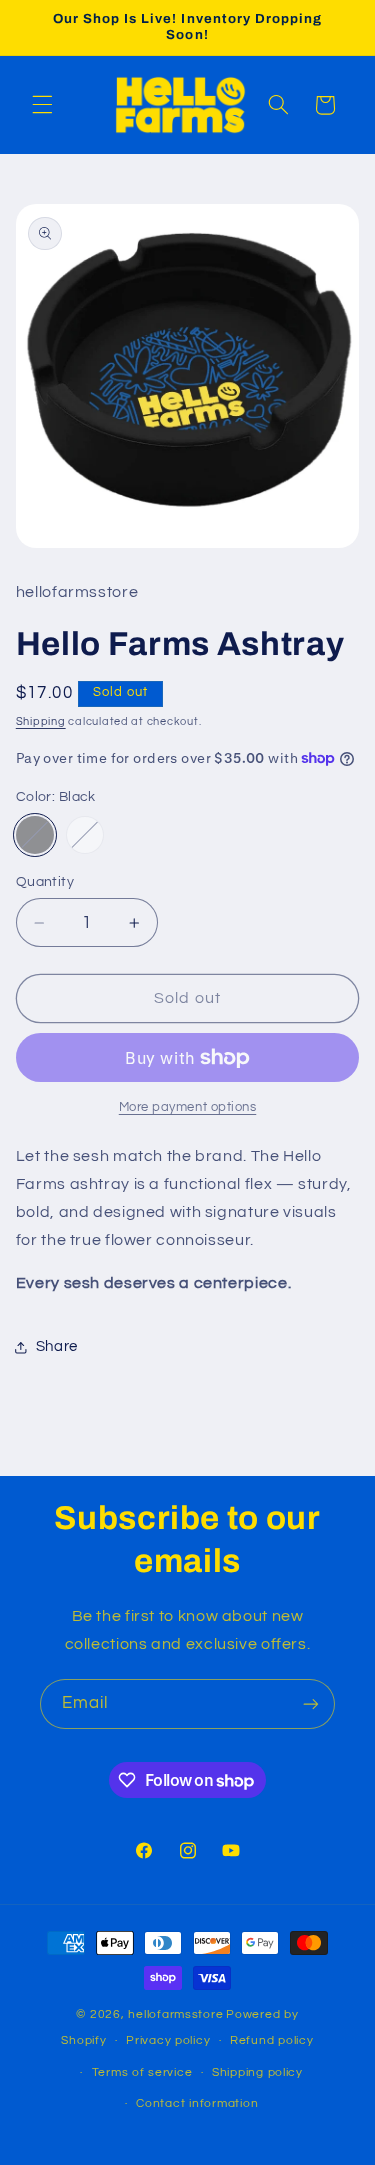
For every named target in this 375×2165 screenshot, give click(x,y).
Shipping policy (257, 2072)
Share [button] (57, 1346)
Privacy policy (168, 2040)
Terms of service (142, 2072)
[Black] (35, 835)
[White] (85, 835)
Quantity (45, 882)
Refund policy (272, 2040)
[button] (42, 105)
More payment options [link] (188, 1107)
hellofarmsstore (175, 2014)
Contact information (197, 2103)
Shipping (41, 721)
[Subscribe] (311, 1703)
